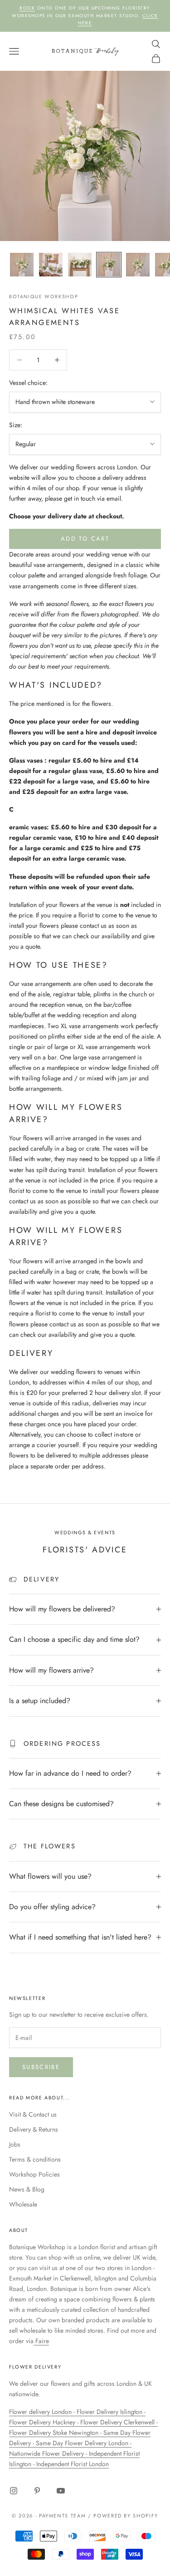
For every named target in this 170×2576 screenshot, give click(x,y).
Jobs (15, 2144)
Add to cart (85, 539)
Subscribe (41, 2067)
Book (27, 8)
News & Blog (27, 2189)
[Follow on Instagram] (14, 2491)
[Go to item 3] (80, 265)
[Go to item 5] (138, 265)
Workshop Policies (34, 2174)
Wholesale (23, 2204)
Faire (41, 2341)
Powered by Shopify (126, 2516)
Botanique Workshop (44, 296)
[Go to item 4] (109, 265)
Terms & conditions (35, 2159)
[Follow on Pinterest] (37, 2491)
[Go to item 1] (22, 265)
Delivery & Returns (34, 2129)
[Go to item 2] (51, 265)
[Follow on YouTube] (61, 2491)
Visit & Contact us (33, 2114)
